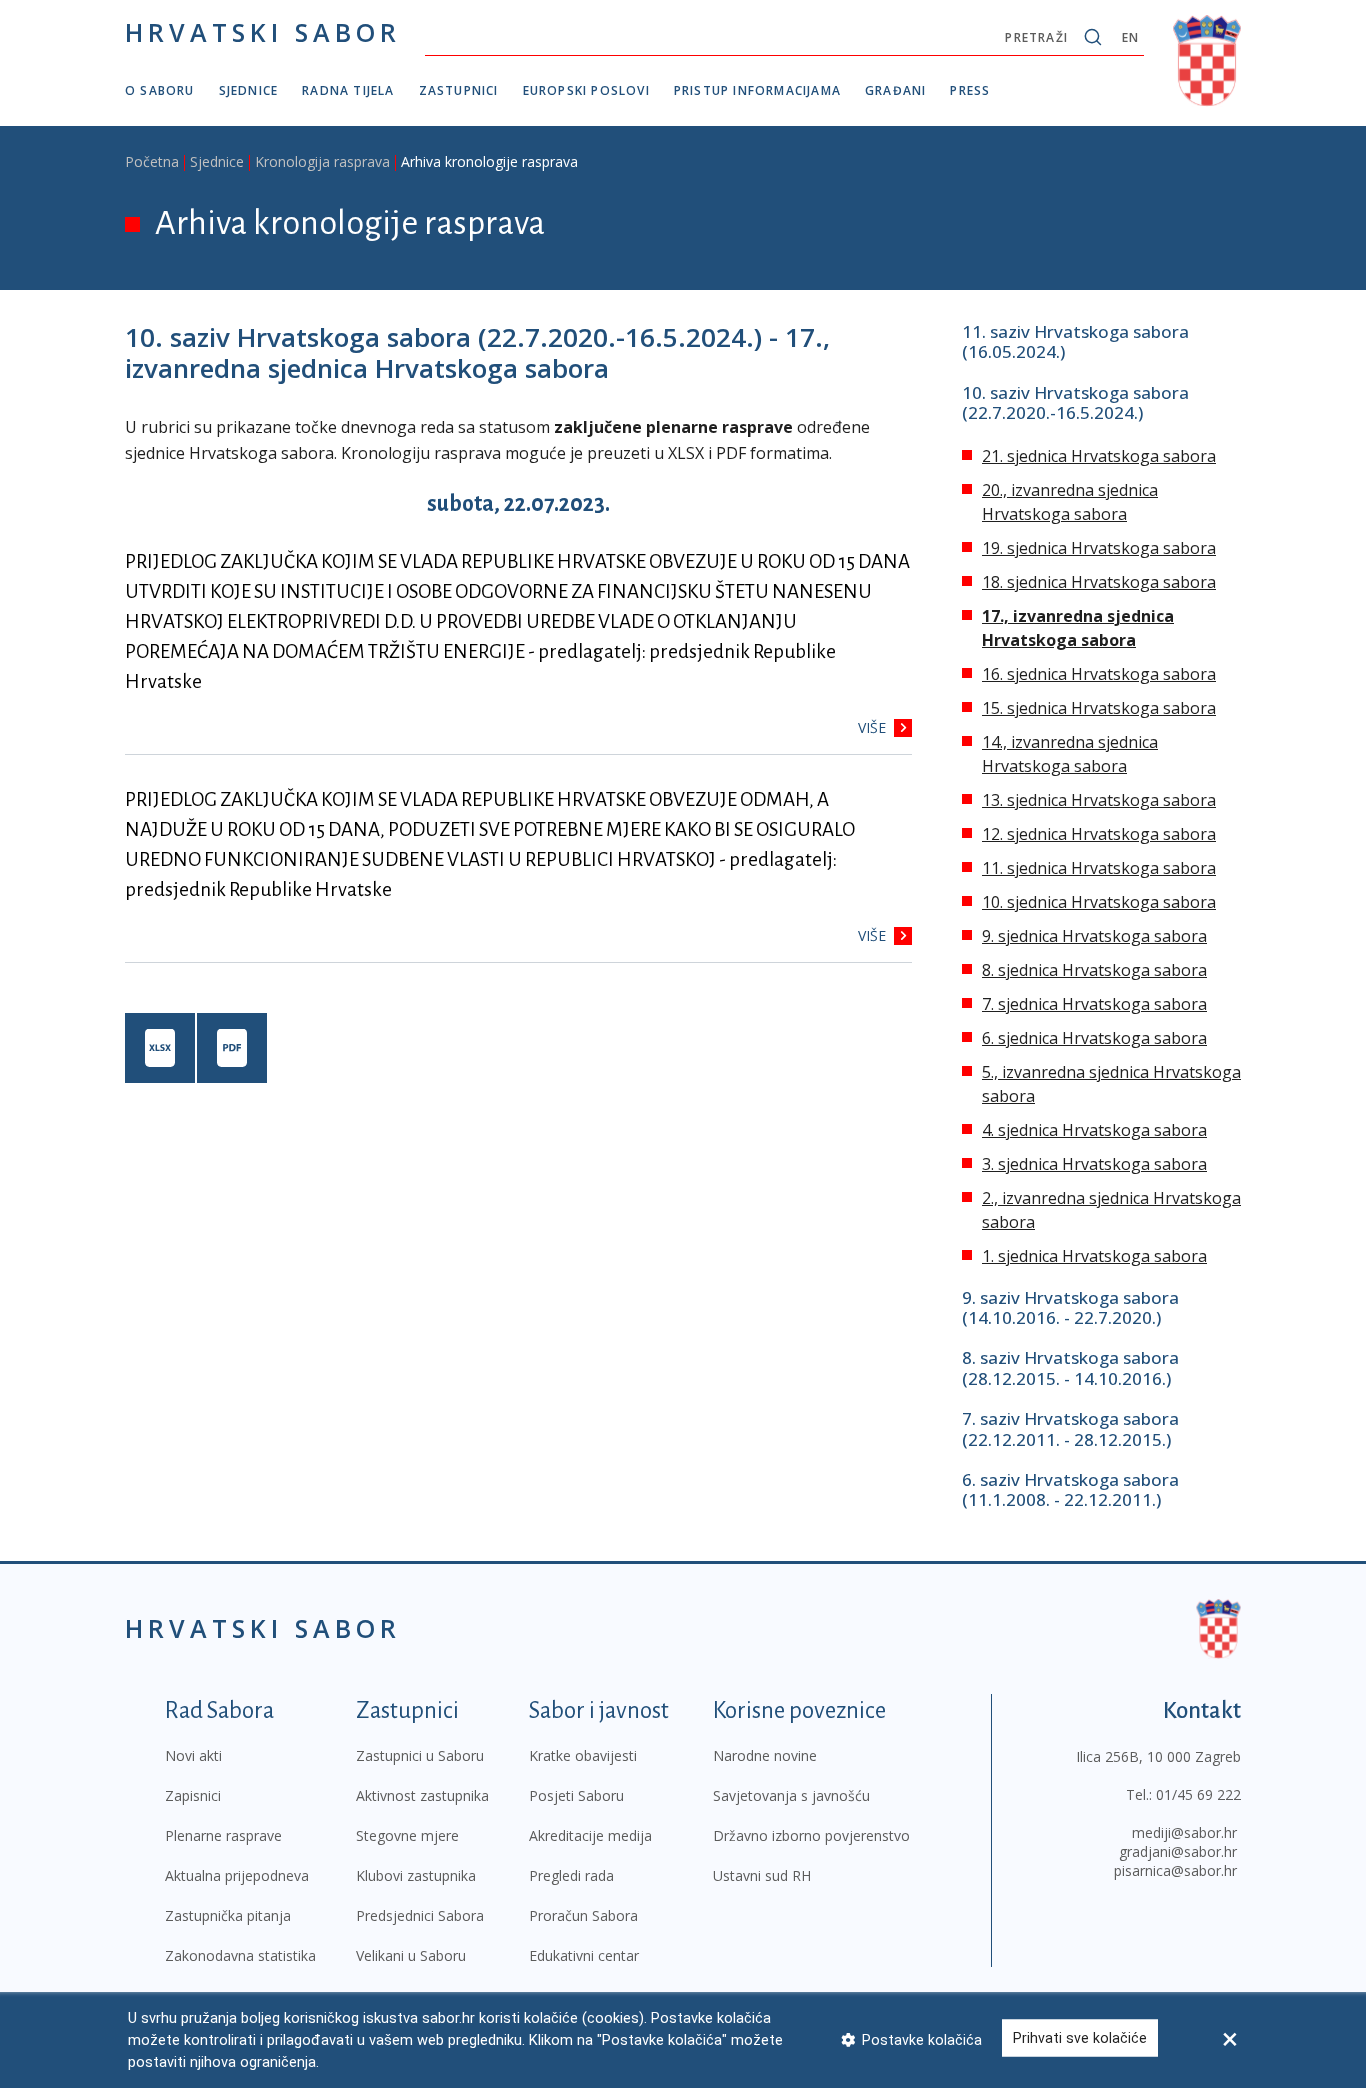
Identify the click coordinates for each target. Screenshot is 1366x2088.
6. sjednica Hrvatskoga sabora (1094, 1038)
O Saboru (160, 90)
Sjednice (249, 90)
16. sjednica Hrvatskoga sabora (1099, 674)
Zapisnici (193, 1795)
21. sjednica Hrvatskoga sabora (1099, 456)
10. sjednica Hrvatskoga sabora (1099, 902)
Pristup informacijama (757, 90)
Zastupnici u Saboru (420, 1755)
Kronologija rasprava (322, 161)
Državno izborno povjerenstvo (811, 1835)
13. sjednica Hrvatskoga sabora (1099, 800)
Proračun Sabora (583, 1915)
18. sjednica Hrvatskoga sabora (1099, 582)
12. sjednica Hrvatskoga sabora (1099, 834)
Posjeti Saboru (576, 1795)
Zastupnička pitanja (228, 1915)
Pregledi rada (571, 1875)
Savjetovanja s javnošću (791, 1795)
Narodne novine (765, 1755)
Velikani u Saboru (411, 1955)
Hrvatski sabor (263, 32)
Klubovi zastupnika (416, 1875)
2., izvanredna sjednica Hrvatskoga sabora (1111, 1210)
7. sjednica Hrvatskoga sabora (1094, 1004)
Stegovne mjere (407, 1835)
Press (970, 90)
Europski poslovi (586, 90)
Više (872, 727)
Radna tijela (348, 90)
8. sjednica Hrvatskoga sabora (1094, 970)
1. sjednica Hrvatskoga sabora (1094, 1256)
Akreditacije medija (590, 1835)
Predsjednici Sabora (420, 1915)
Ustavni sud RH (762, 1875)
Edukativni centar (584, 1955)
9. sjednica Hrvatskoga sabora (1094, 936)
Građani (895, 90)
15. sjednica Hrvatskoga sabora (1099, 708)
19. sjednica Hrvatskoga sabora (1099, 548)
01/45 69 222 (1198, 1794)
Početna (152, 161)
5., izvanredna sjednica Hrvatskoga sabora (1111, 1084)
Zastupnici (459, 90)
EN (1130, 37)
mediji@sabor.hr (1184, 1832)
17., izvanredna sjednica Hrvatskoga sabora (1078, 628)
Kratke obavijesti (583, 1755)
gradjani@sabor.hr (1178, 1851)
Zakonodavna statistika (240, 1955)
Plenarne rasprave (223, 1835)
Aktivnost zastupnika (422, 1795)
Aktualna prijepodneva (237, 1875)
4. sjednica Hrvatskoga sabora (1094, 1130)
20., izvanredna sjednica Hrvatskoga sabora (1070, 502)
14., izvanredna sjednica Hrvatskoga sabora (1070, 754)
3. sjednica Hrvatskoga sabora (1094, 1164)
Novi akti (193, 1755)
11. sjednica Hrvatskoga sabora (1099, 868)
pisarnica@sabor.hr (1175, 1870)
